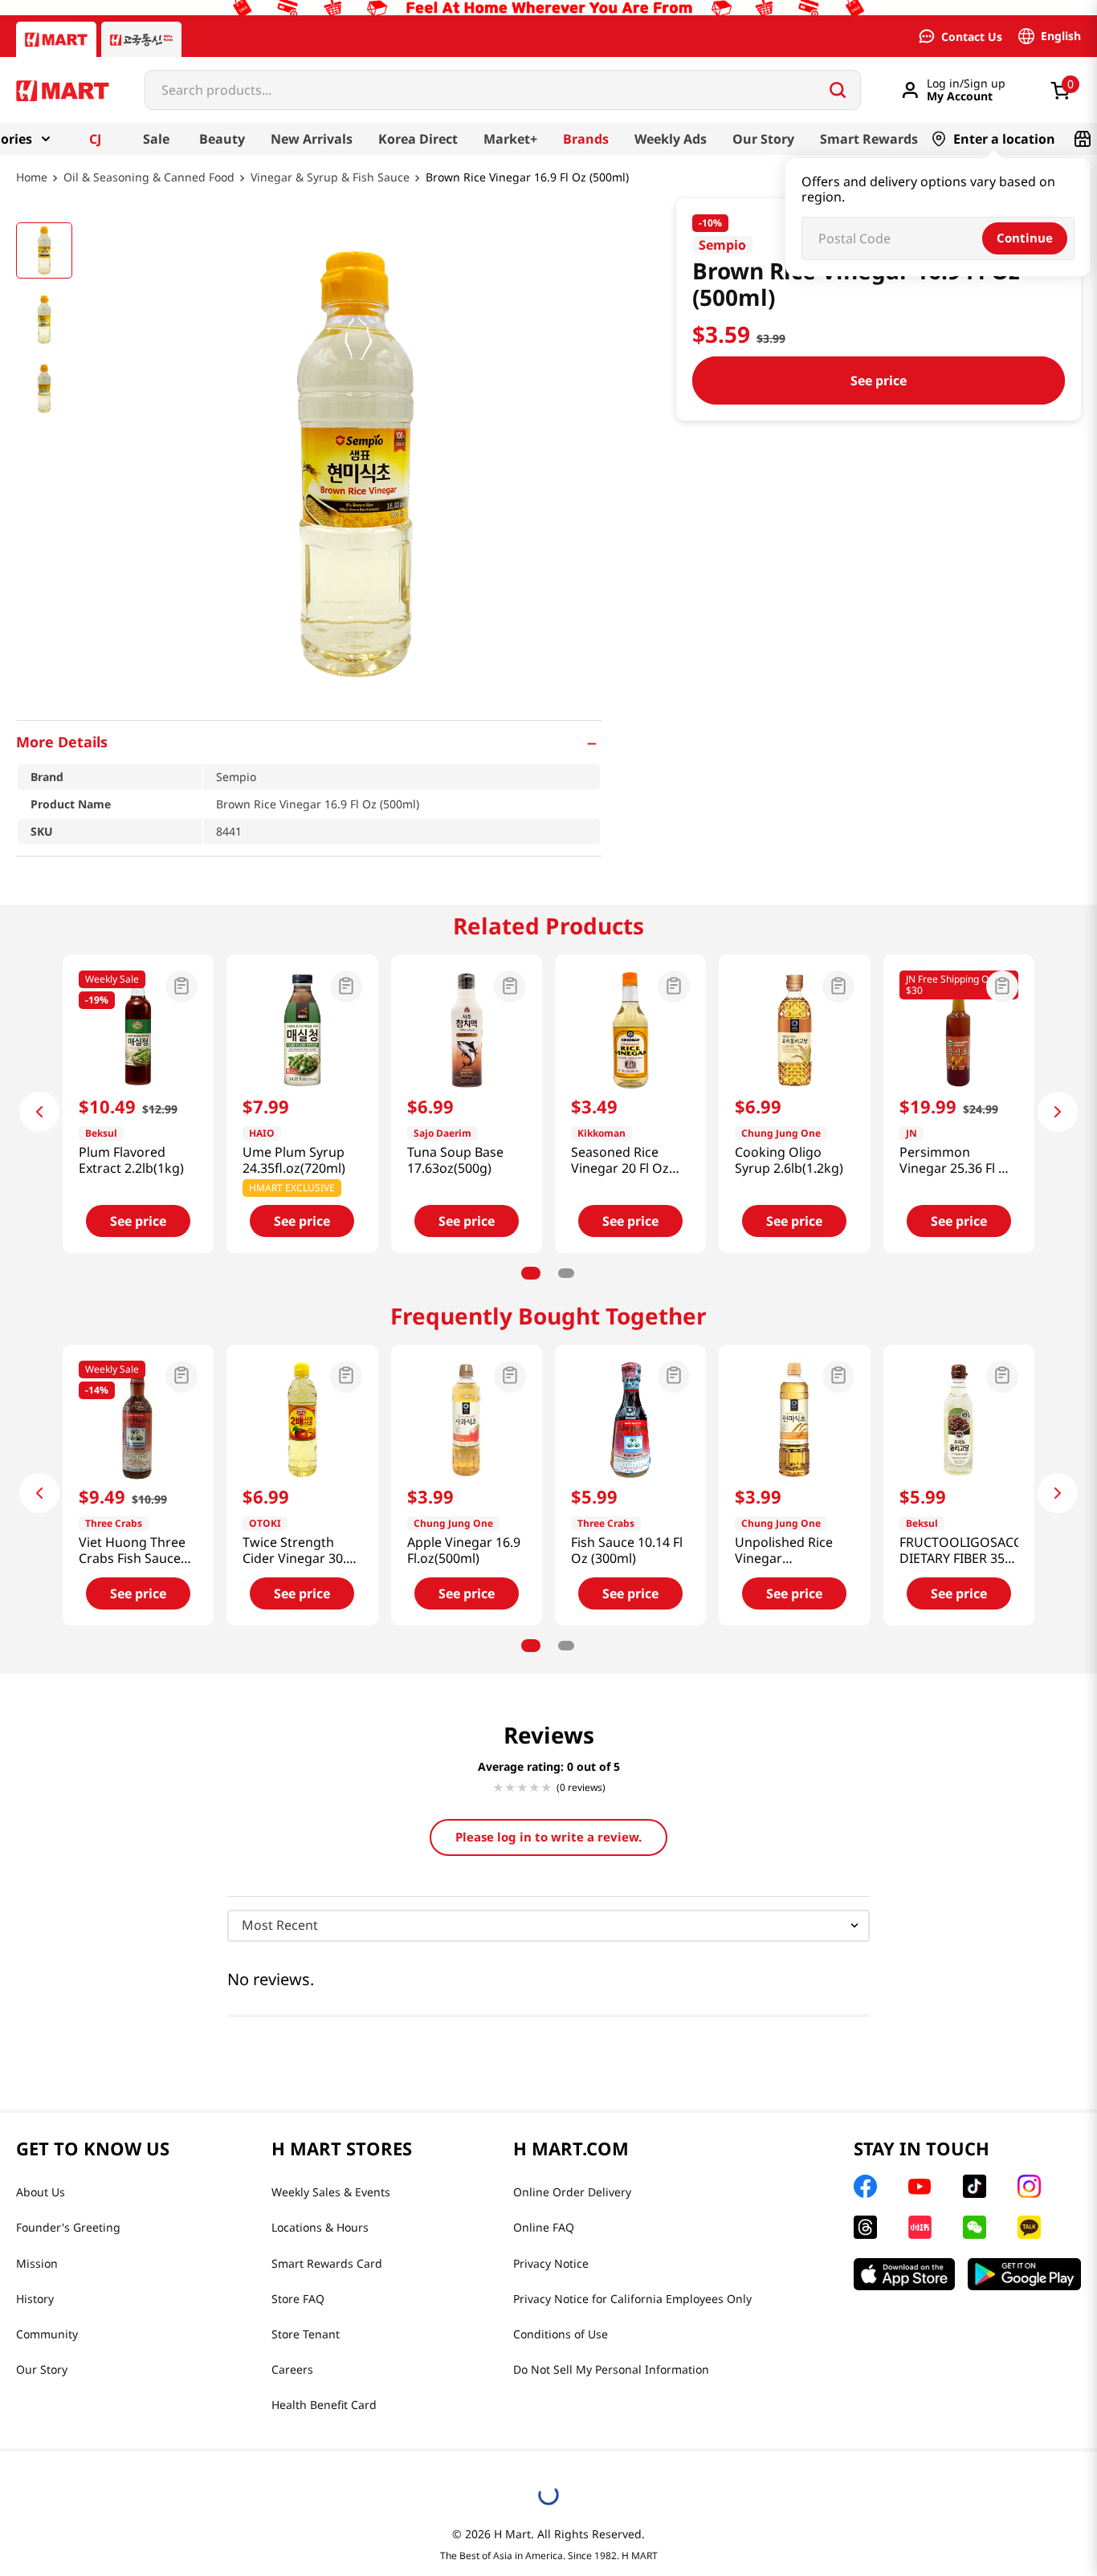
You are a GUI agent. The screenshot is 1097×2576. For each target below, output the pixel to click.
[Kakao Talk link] (1029, 2227)
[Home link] (32, 189)
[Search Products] (838, 90)
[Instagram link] (1029, 2186)
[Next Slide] (1058, 1112)
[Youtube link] (920, 2187)
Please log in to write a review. (548, 1837)
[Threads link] (865, 2227)
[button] (309, 742)
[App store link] (904, 2274)
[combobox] (503, 90)
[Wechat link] (975, 2227)
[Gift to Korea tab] (141, 39)
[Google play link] (1024, 2274)
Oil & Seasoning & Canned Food (149, 178)
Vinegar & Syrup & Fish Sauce (330, 178)
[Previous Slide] (39, 1112)
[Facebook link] (865, 2186)
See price (879, 380)
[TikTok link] (975, 2186)
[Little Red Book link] (920, 2227)
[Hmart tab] (56, 39)
